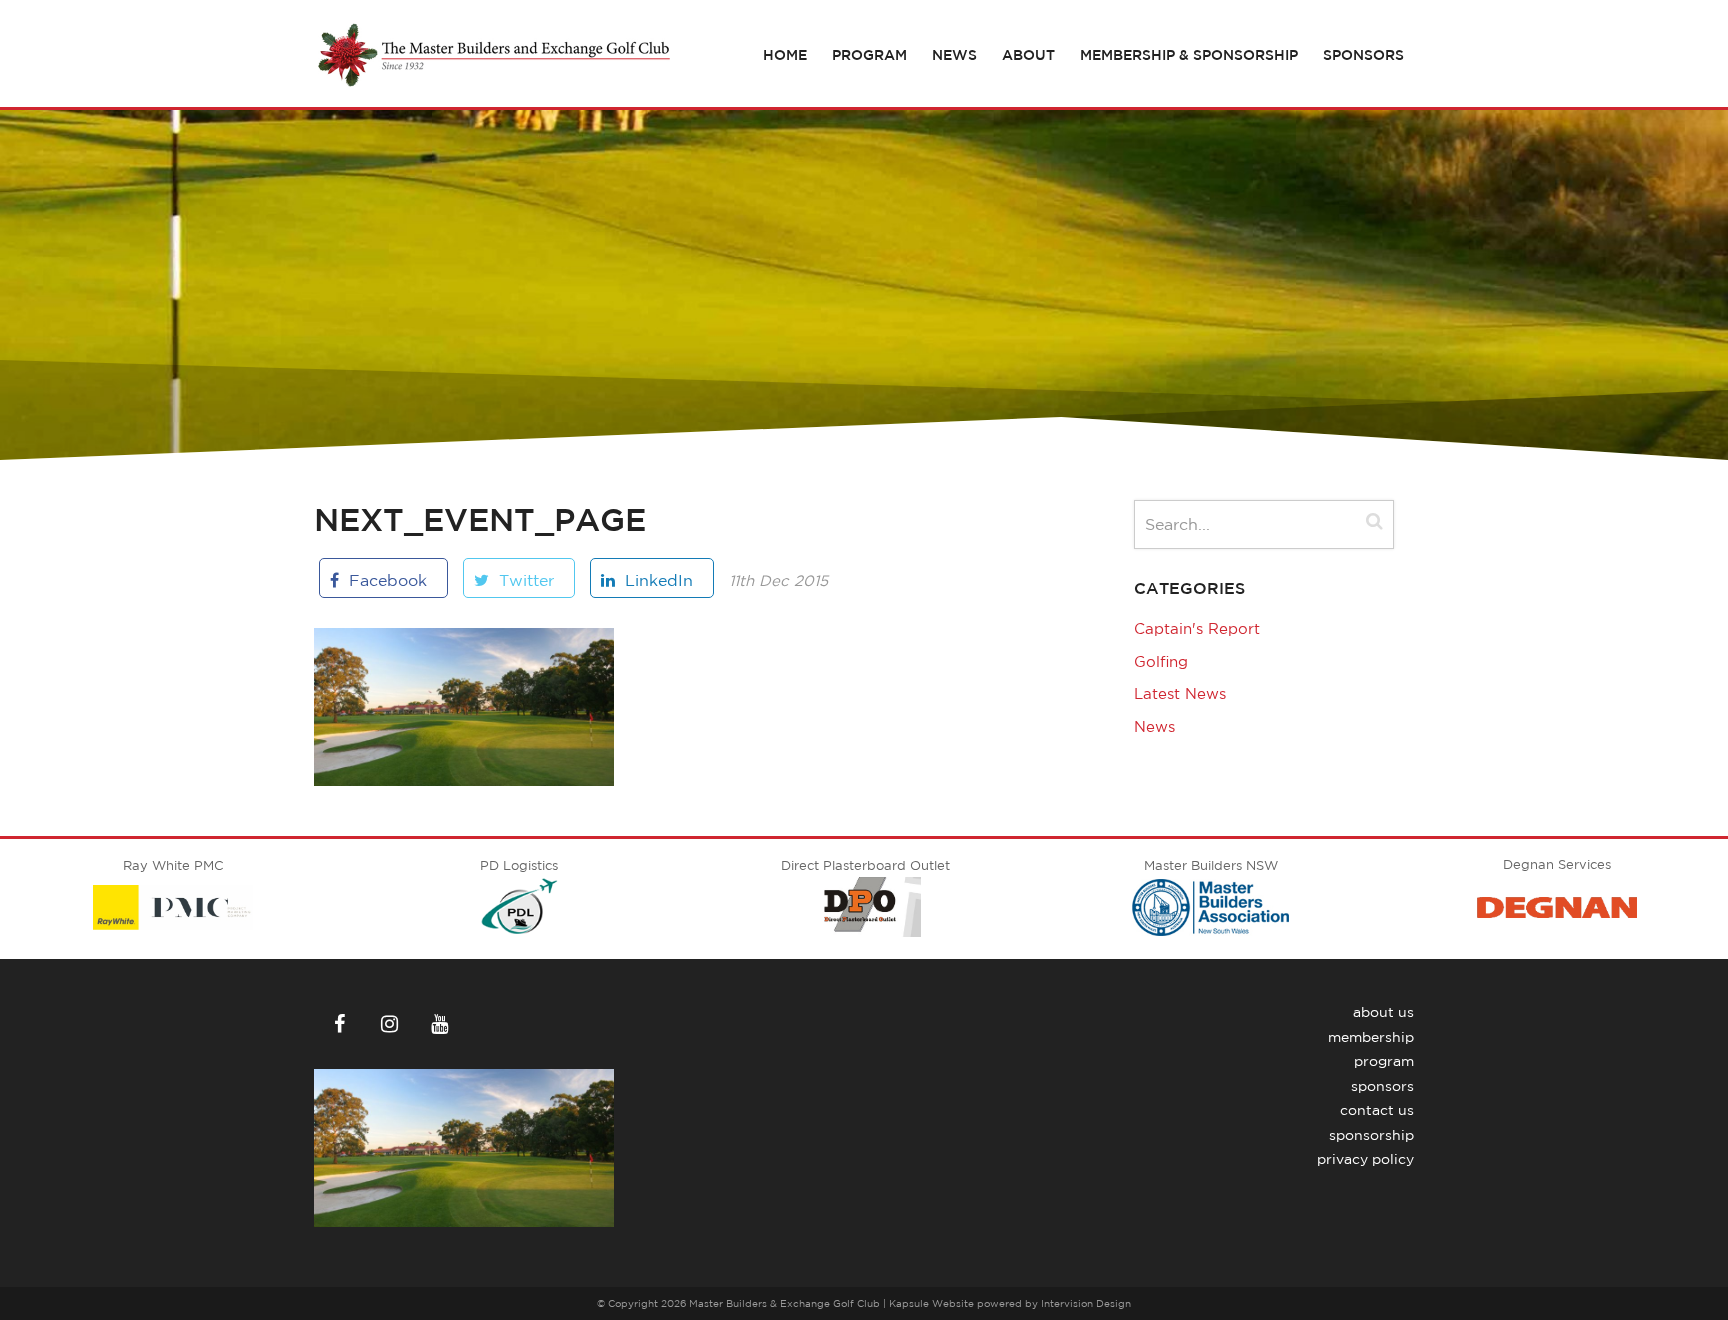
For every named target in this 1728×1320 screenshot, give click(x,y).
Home (785, 55)
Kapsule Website (931, 1303)
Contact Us (1377, 1110)
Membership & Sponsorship (1189, 55)
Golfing (1161, 661)
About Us (1383, 1012)
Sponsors (1363, 55)
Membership (1371, 1037)
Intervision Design (1086, 1303)
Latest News (1180, 693)
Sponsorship (1371, 1135)
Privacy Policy (1365, 1159)
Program (869, 55)
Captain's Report (1197, 628)
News (954, 55)
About (1028, 55)
